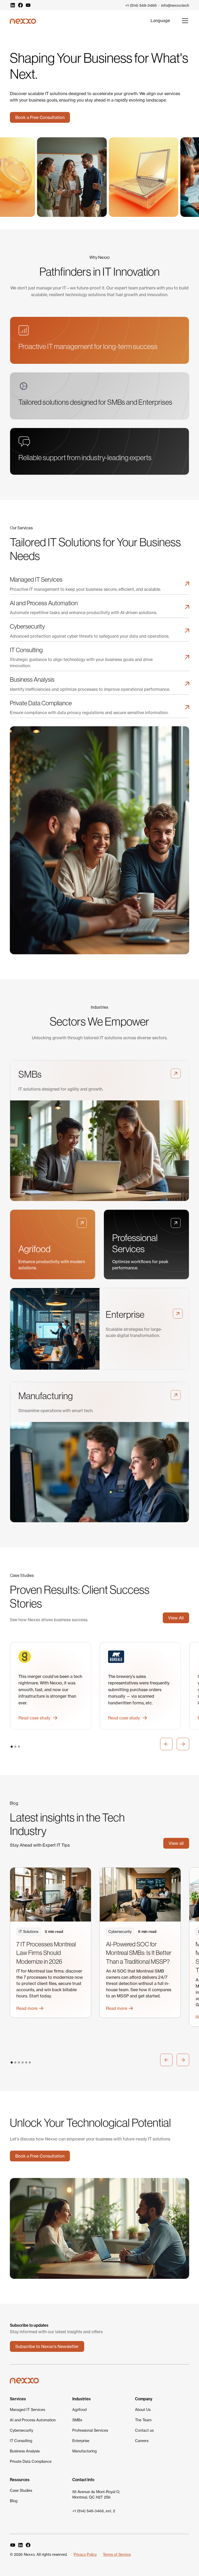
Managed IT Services (27, 2410)
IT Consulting (21, 2441)
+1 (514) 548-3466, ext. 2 (94, 2511)
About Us (143, 2410)
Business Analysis (25, 2451)
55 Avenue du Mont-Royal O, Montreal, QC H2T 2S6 (96, 2495)
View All (176, 1618)
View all (176, 1843)
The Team (143, 2420)
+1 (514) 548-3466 (141, 5)
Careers (142, 2441)
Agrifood (79, 2410)
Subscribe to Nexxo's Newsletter (47, 2346)
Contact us (144, 2430)
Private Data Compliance (31, 2461)
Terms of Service (117, 2554)
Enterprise (81, 2441)
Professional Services (90, 2430)
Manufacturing (84, 2451)
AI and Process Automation (33, 2420)
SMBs (77, 2420)
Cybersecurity (22, 2430)
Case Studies (21, 2490)
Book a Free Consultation (40, 117)
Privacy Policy (85, 2554)
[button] (160, 20)
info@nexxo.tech (175, 5)
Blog (14, 2501)
